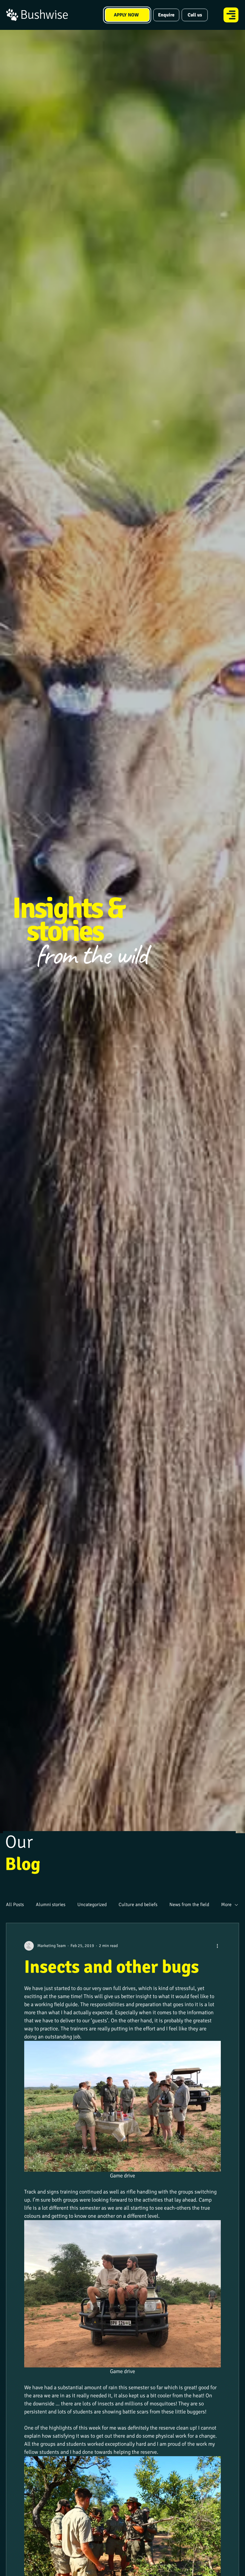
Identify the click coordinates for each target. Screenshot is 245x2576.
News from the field (189, 1905)
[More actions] (217, 1946)
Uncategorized (92, 1905)
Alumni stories (51, 1905)
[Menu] (231, 15)
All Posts (15, 1905)
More (226, 1905)
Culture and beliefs (138, 1905)
